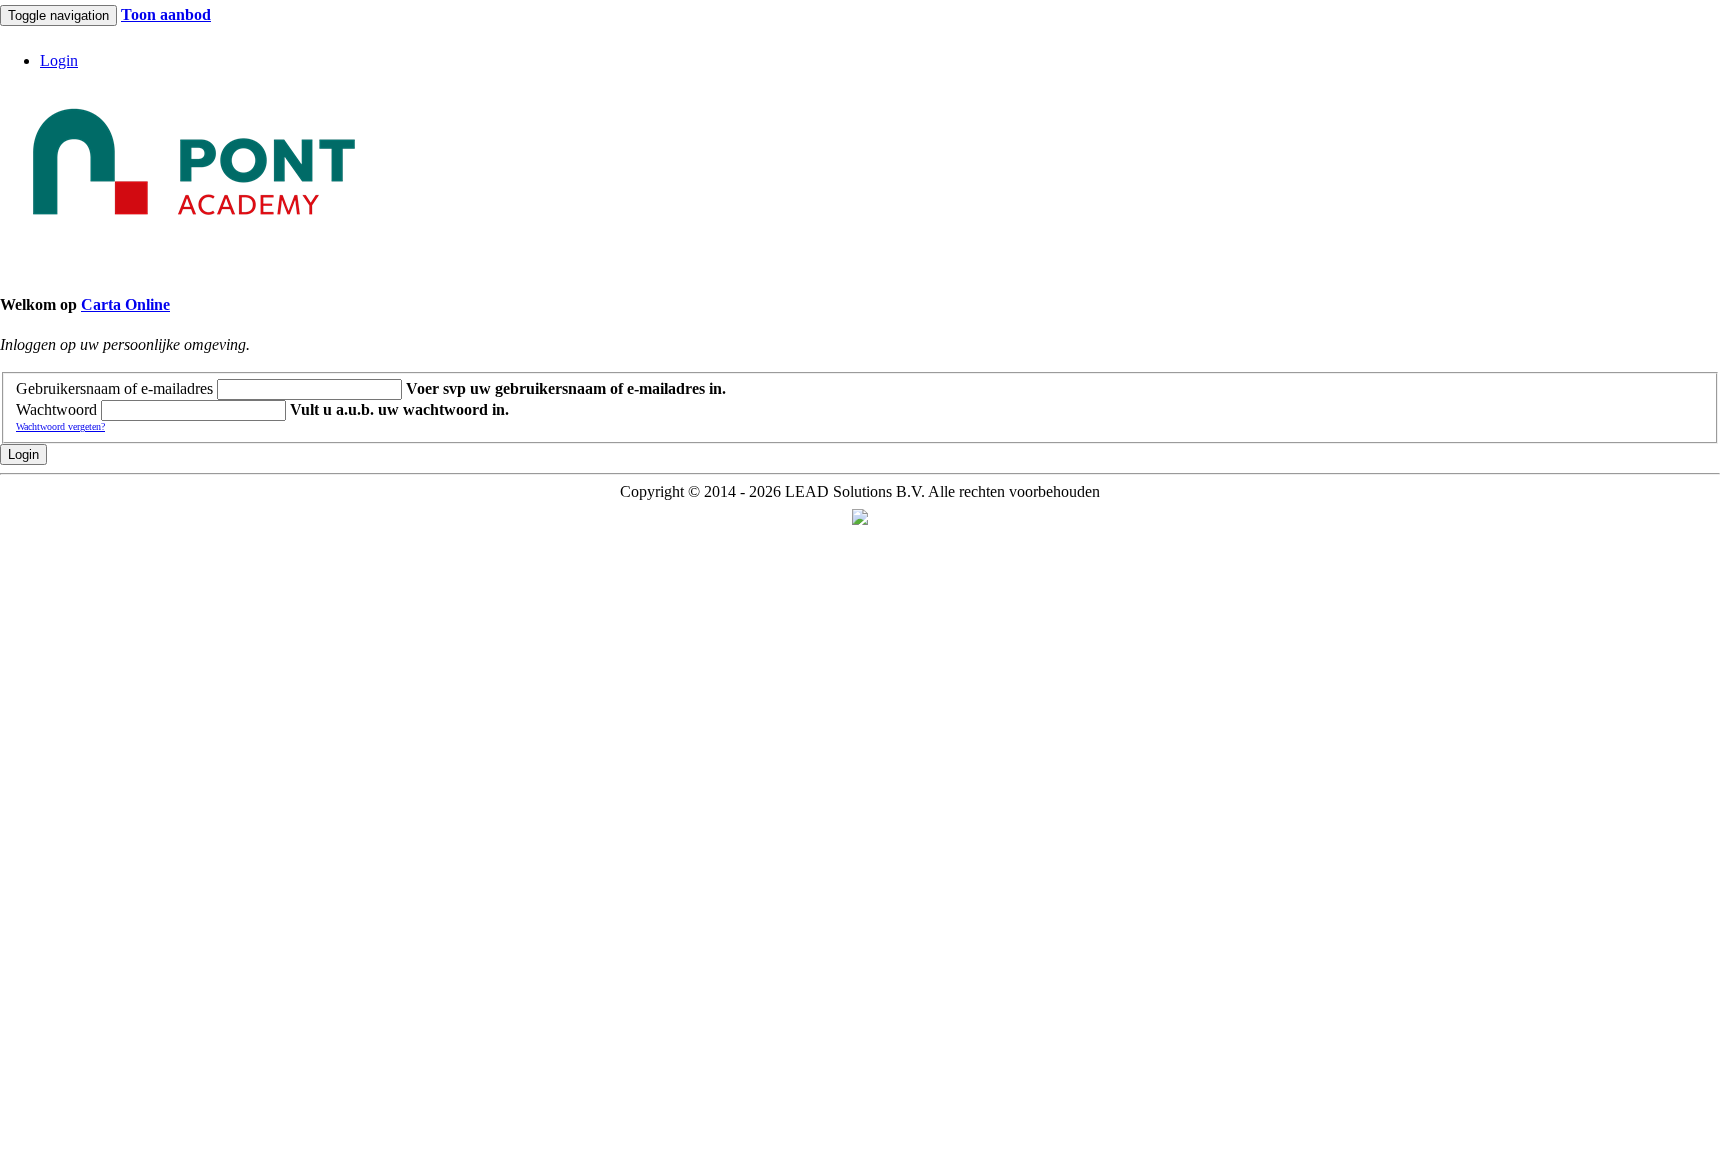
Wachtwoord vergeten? (60, 426)
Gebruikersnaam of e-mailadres (114, 388)
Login (23, 454)
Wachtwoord (56, 409)
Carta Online (125, 304)
